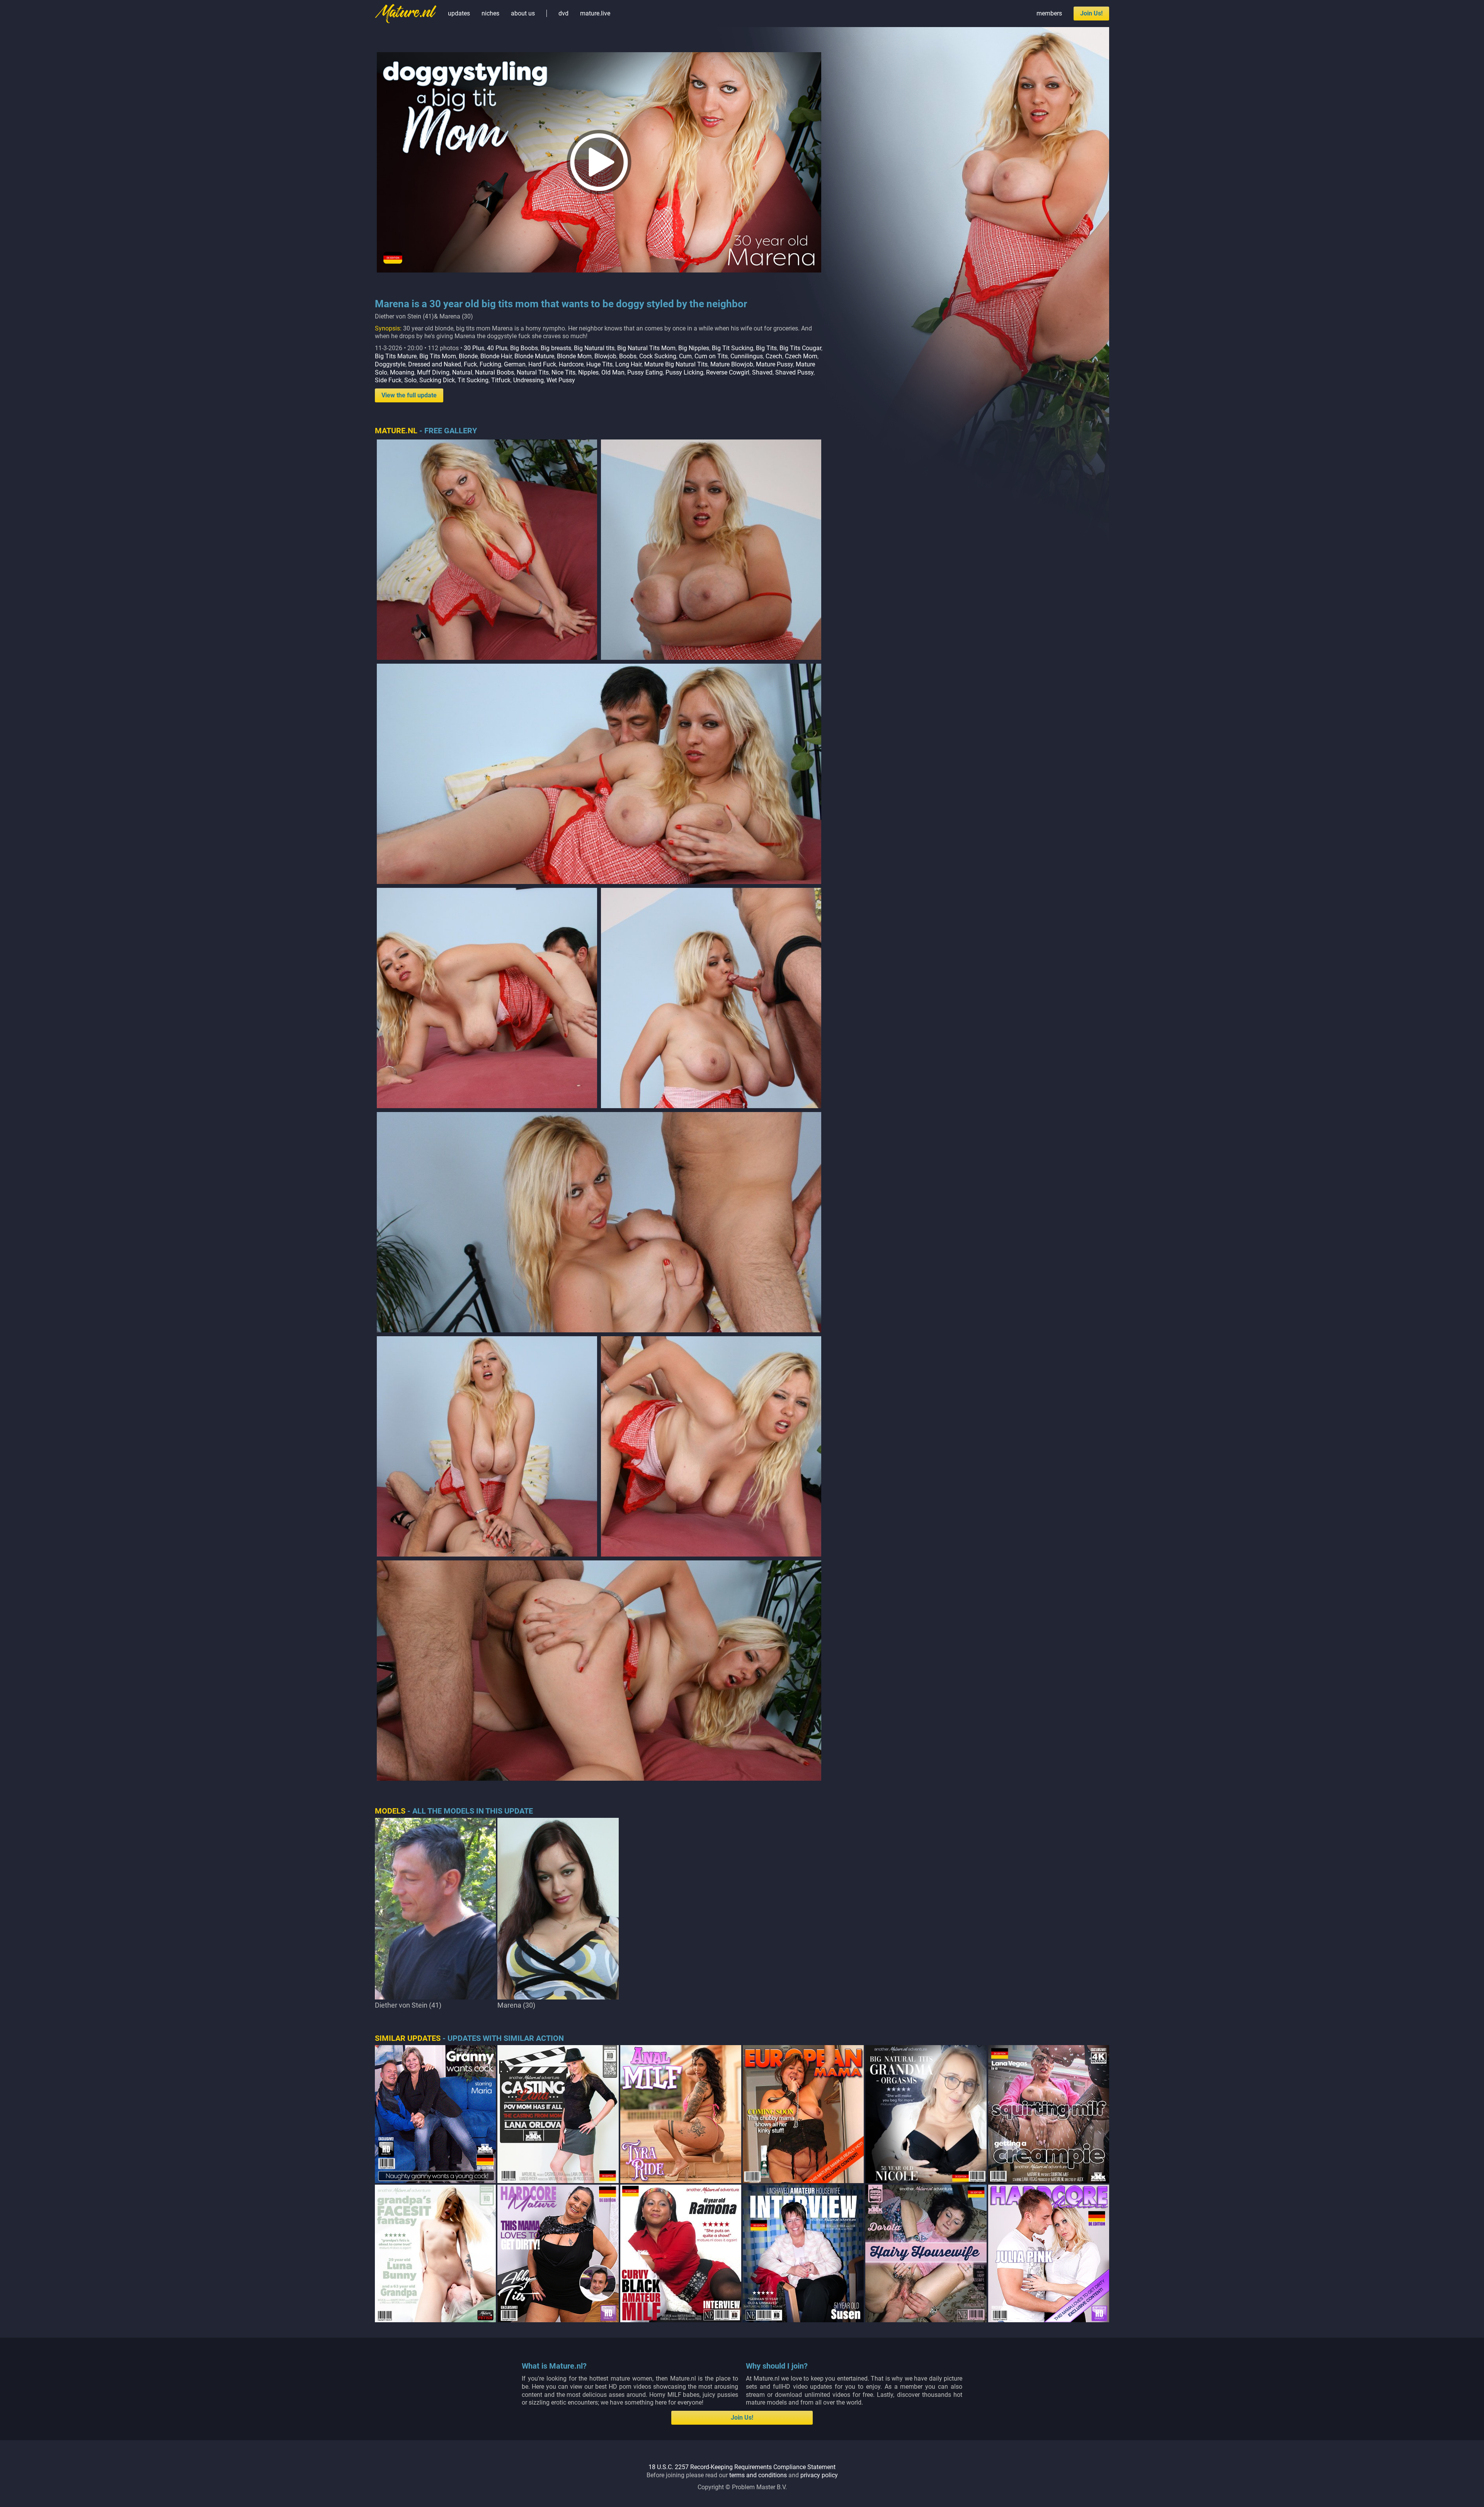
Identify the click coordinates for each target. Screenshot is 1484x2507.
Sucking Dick (437, 380)
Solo (410, 380)
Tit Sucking (473, 380)
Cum (685, 356)
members (1049, 13)
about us (523, 13)
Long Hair (628, 364)
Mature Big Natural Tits (676, 364)
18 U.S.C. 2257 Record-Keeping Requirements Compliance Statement (742, 2467)
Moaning (402, 372)
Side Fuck (388, 380)
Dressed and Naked (435, 364)
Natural (462, 372)
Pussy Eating (645, 372)
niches (490, 13)
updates (459, 13)
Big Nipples (694, 348)
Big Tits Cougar (800, 348)
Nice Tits (563, 372)
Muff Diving (433, 372)
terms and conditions (758, 2475)
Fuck (470, 364)
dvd (563, 13)
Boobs (628, 356)
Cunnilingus (747, 356)
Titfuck (501, 380)
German (515, 364)
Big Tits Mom (438, 356)
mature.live (595, 13)
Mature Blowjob (732, 364)
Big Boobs (524, 348)
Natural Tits (533, 372)
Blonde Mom (574, 356)
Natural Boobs (494, 372)
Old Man (613, 372)
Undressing (528, 380)
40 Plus (497, 348)
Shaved (762, 372)
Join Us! (1091, 13)
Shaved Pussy (794, 372)
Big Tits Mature (396, 356)
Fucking (490, 364)
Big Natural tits (594, 348)
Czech (774, 356)
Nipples (588, 372)
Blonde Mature (534, 356)
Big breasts (556, 348)
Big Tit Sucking (733, 348)
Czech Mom (801, 356)
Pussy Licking (684, 372)
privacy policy (819, 2475)
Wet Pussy (561, 380)
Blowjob (605, 356)
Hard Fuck (542, 364)
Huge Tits (599, 364)
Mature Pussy (774, 364)
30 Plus (474, 348)
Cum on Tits (711, 356)
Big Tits (766, 348)
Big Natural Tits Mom (646, 348)
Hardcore (571, 364)
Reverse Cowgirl (728, 372)
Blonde (468, 356)
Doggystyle (390, 364)
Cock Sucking (658, 356)
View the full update (409, 395)
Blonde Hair (496, 356)
